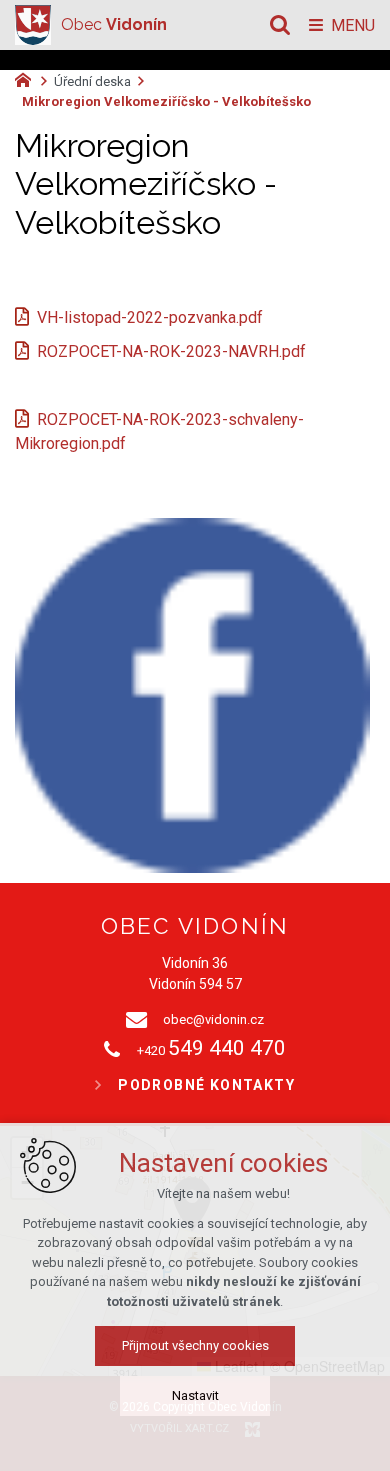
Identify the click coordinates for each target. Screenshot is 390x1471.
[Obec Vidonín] (33, 25)
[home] (28, 78)
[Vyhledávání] (280, 25)
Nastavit (195, 1395)
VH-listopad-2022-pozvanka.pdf (150, 317)
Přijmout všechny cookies (195, 1345)
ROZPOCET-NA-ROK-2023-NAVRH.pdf (171, 351)
